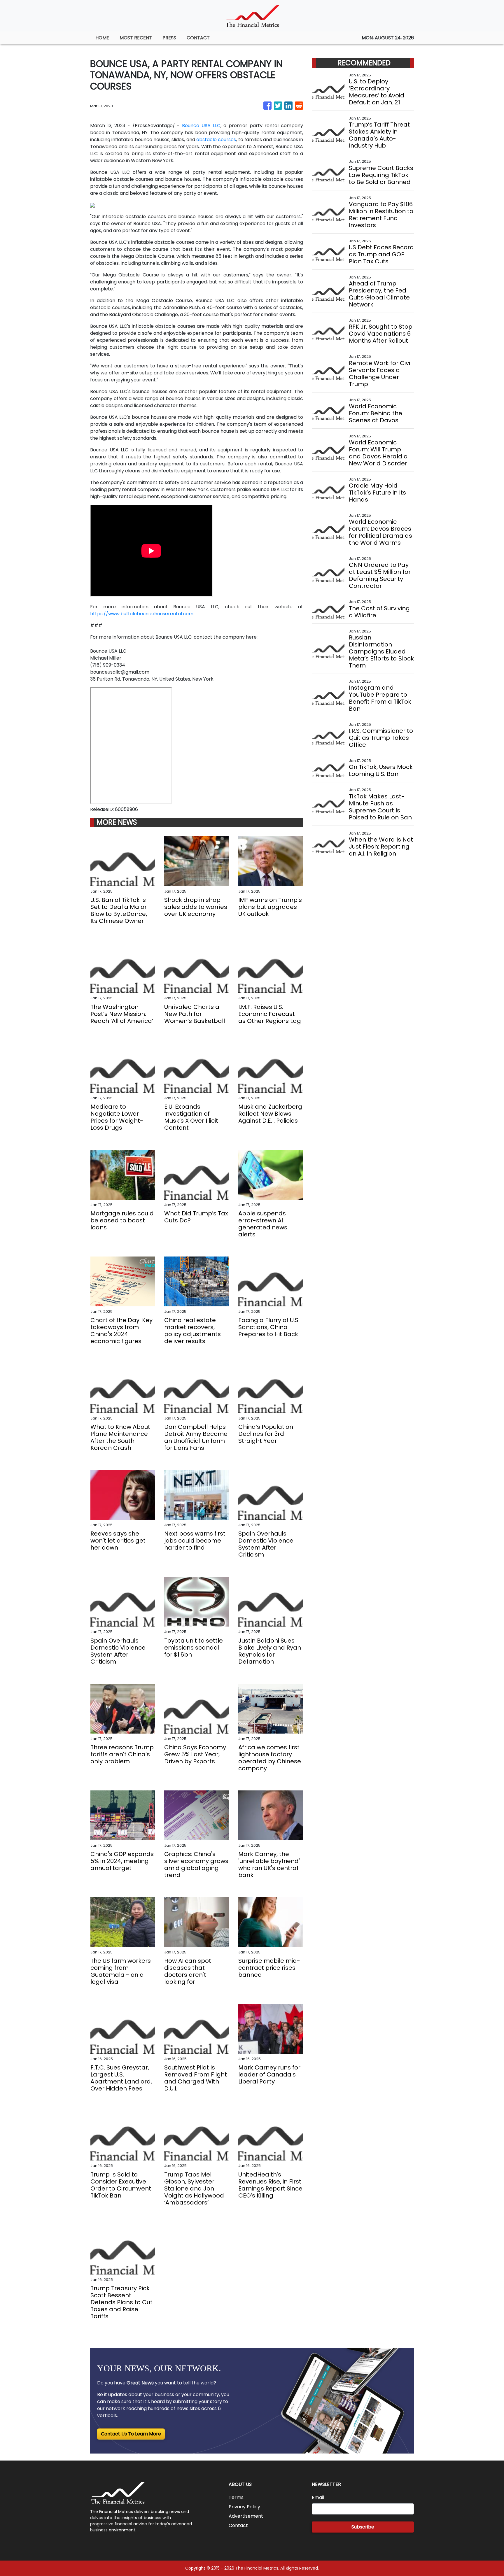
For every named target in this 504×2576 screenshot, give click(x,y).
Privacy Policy (244, 2507)
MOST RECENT (136, 38)
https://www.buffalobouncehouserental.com (142, 614)
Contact (238, 2525)
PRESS (169, 38)
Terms (236, 2497)
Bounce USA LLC (201, 126)
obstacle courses (216, 140)
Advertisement (246, 2516)
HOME (102, 38)
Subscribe (363, 2527)
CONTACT (198, 38)
